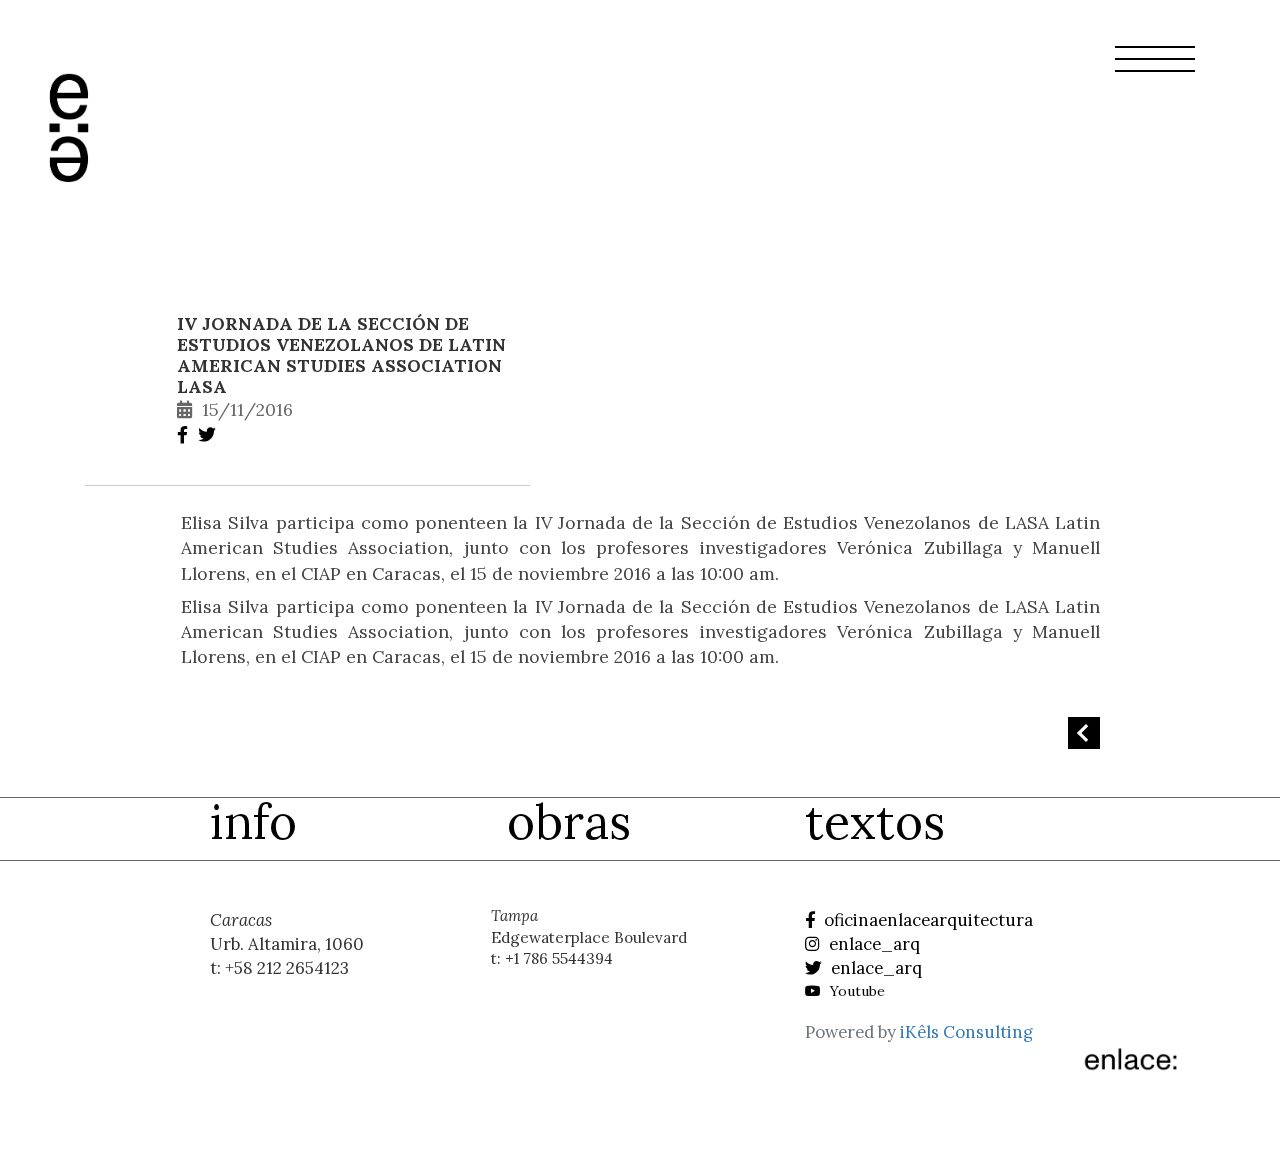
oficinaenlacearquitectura (926, 920)
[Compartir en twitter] (209, 434)
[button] (1155, 71)
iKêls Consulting (966, 1032)
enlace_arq (872, 944)
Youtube (855, 991)
